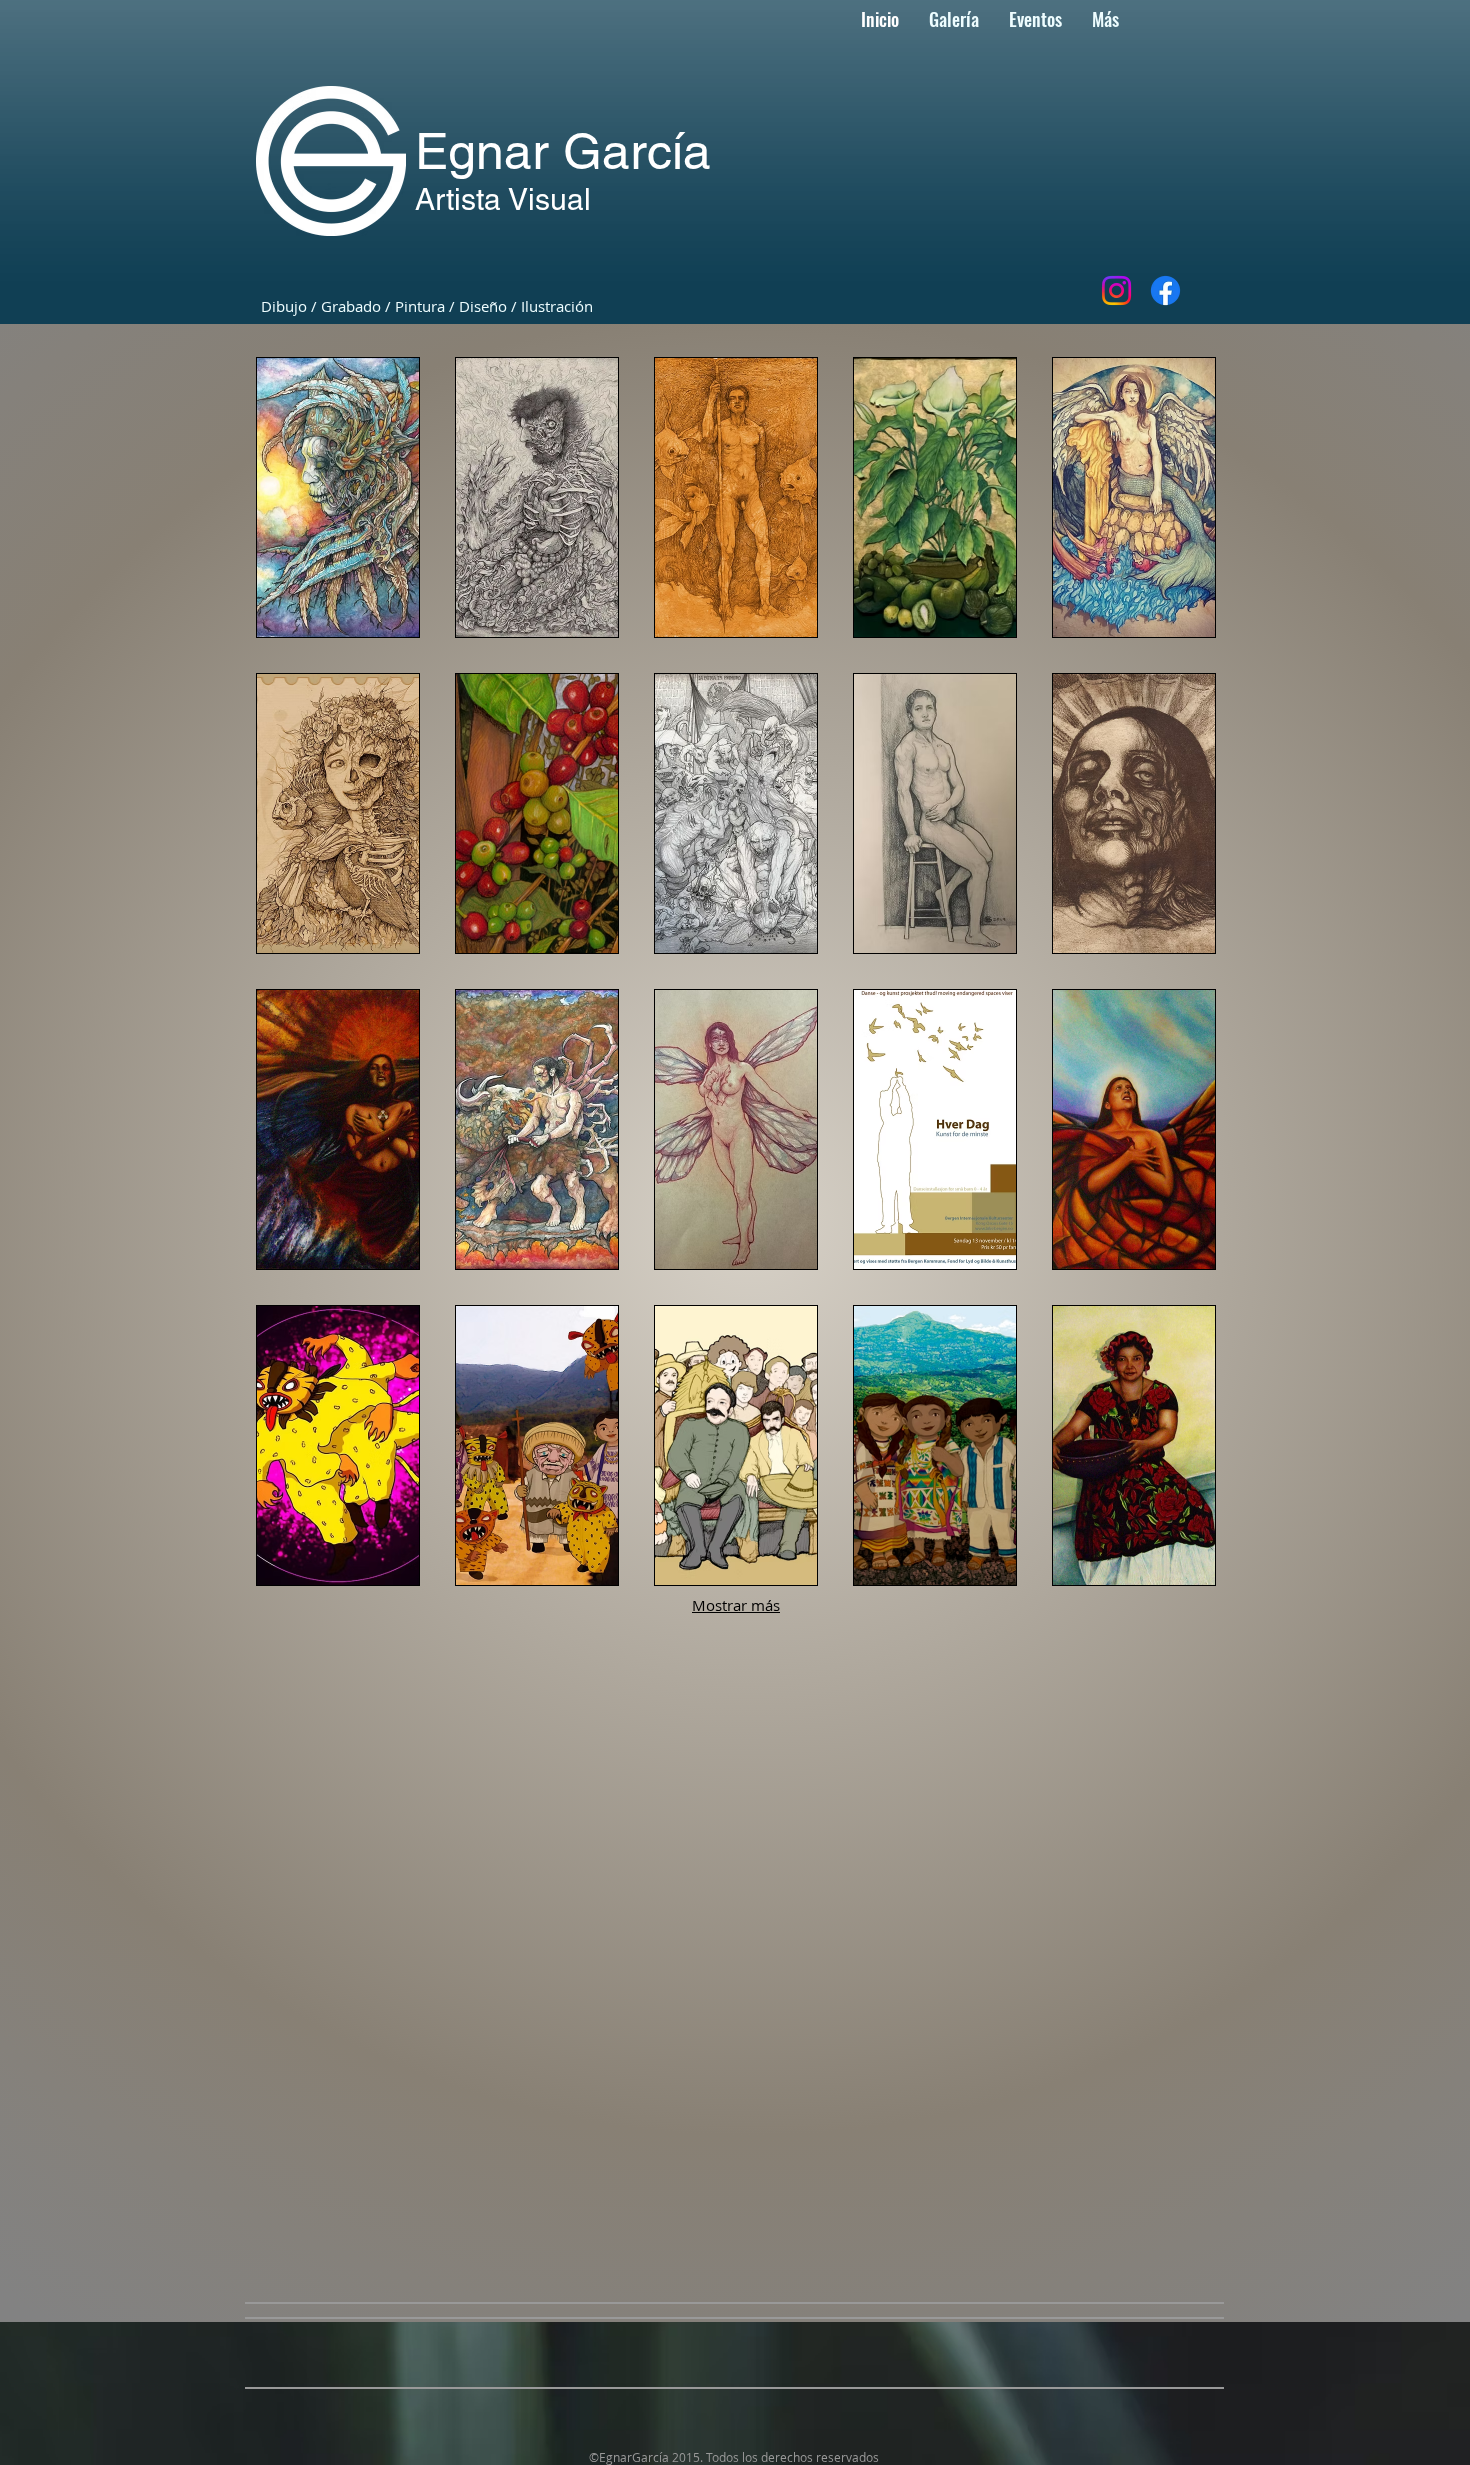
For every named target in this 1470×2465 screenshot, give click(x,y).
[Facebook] (1165, 290)
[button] (338, 497)
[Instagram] (1116, 290)
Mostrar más (736, 1605)
